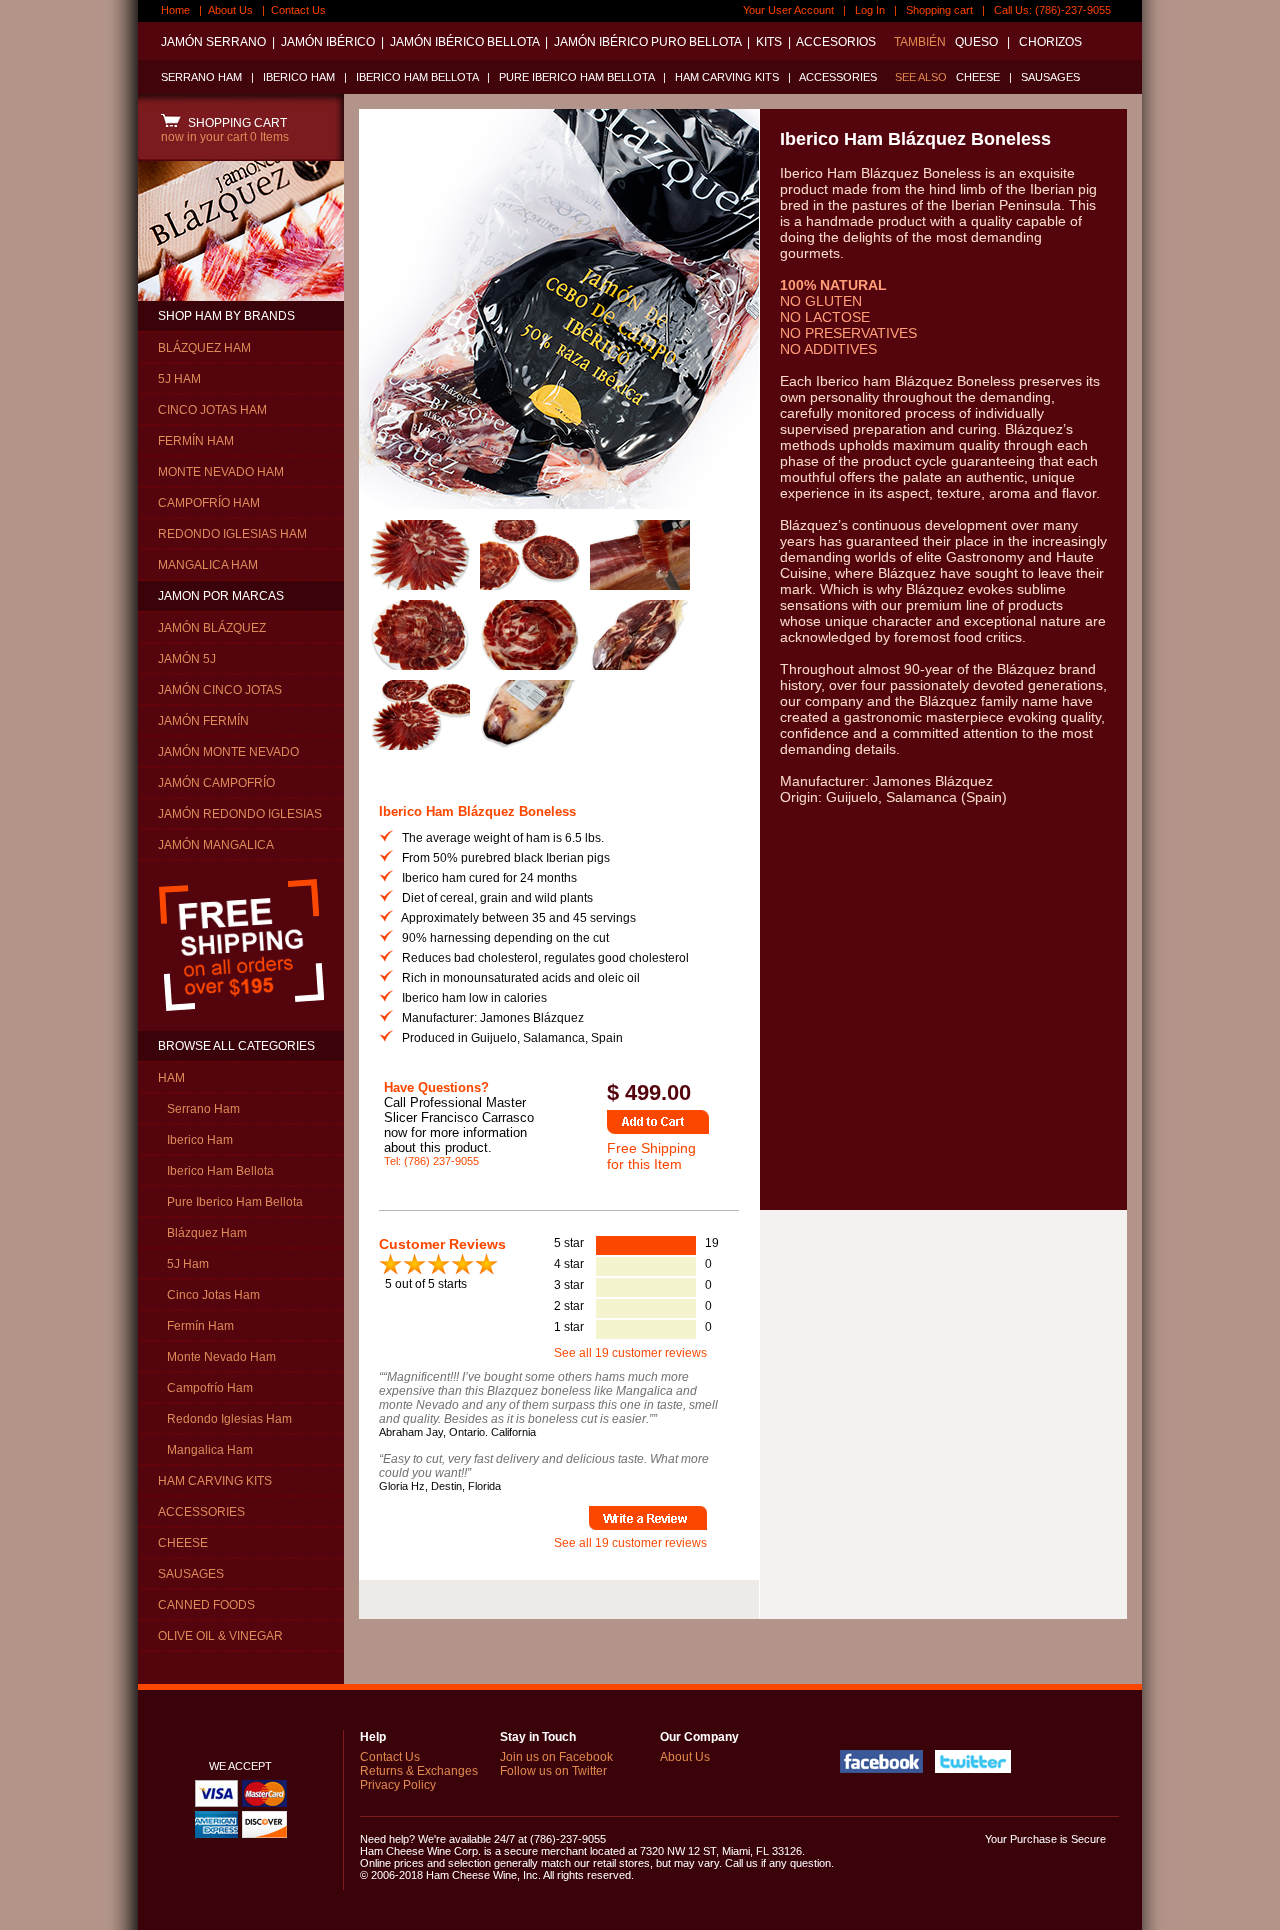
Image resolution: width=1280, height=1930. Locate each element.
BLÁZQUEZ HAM (204, 348)
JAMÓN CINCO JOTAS (220, 690)
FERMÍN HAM (196, 441)
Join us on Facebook (556, 1757)
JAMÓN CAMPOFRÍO (216, 783)
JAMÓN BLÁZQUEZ (212, 628)
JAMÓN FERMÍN (203, 721)
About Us (230, 10)
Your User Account (788, 10)
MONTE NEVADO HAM (221, 472)
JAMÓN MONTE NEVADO (228, 752)
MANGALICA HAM (208, 565)
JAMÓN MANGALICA (216, 845)
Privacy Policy (398, 1785)
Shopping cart (939, 10)
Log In (870, 10)
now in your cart (225, 137)
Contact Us (298, 10)
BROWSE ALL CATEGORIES (236, 1046)
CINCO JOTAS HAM (212, 410)
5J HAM (179, 379)
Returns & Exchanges (419, 1771)
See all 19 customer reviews (630, 1353)
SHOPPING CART (234, 123)
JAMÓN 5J (187, 659)
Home (175, 10)
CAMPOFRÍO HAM (209, 503)
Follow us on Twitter (553, 1771)
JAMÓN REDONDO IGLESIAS (240, 814)
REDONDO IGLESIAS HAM (232, 534)
